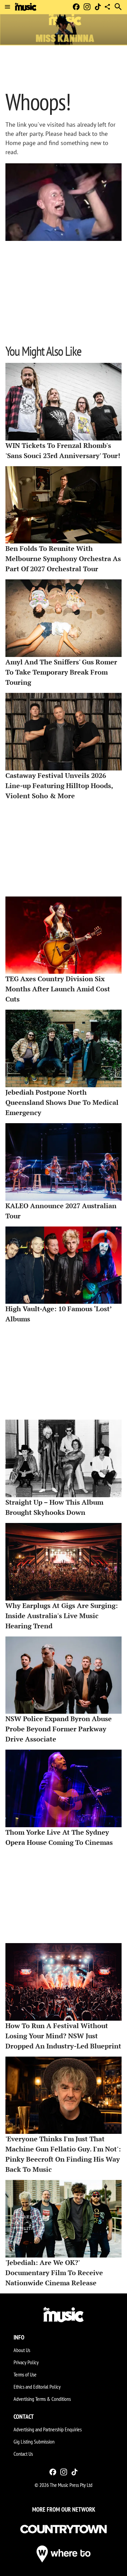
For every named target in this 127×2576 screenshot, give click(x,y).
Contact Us (23, 2454)
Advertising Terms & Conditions (42, 2399)
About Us (22, 2350)
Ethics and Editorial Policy (37, 2387)
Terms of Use (25, 2374)
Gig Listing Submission (34, 2441)
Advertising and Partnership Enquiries (48, 2429)
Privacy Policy (26, 2362)
